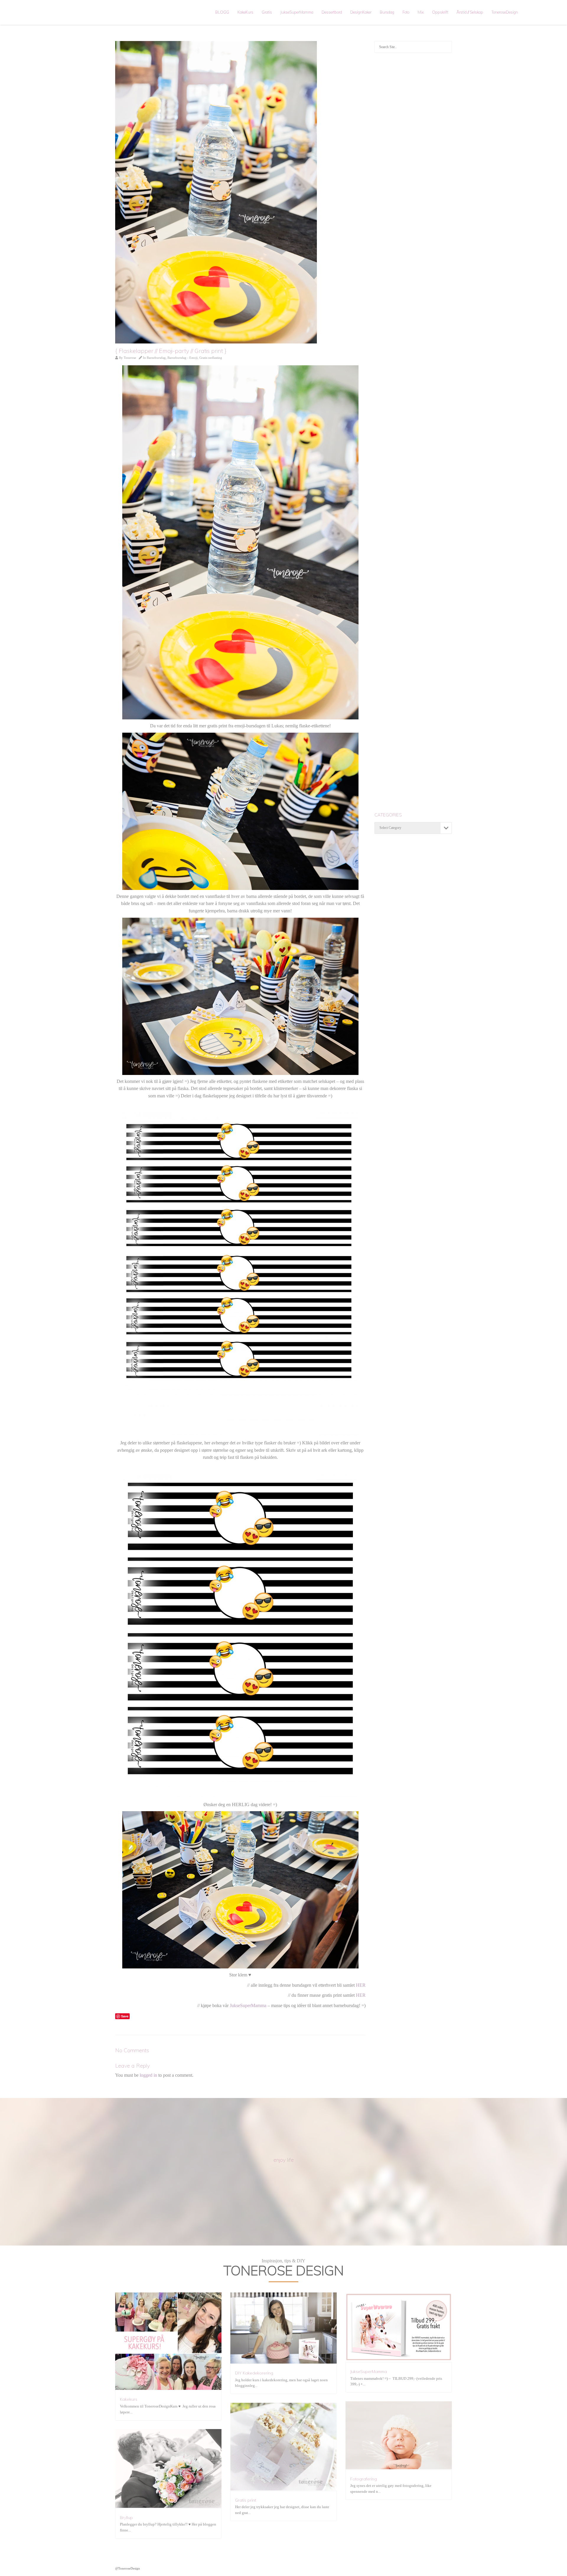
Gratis (267, 12)
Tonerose (130, 358)
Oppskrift (440, 12)
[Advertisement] (413, 152)
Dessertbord (332, 12)
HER (361, 1985)
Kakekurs (129, 2399)
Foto (406, 12)
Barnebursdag (156, 358)
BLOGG (222, 12)
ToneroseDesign (505, 12)
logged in (148, 2075)
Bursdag (387, 12)
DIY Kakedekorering (254, 2373)
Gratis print (246, 2500)
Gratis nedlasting (211, 358)
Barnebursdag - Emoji (183, 358)
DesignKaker (361, 12)
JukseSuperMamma (297, 12)
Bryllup (126, 2518)
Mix (421, 12)
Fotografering (364, 2479)
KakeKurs (245, 12)
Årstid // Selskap (470, 12)
